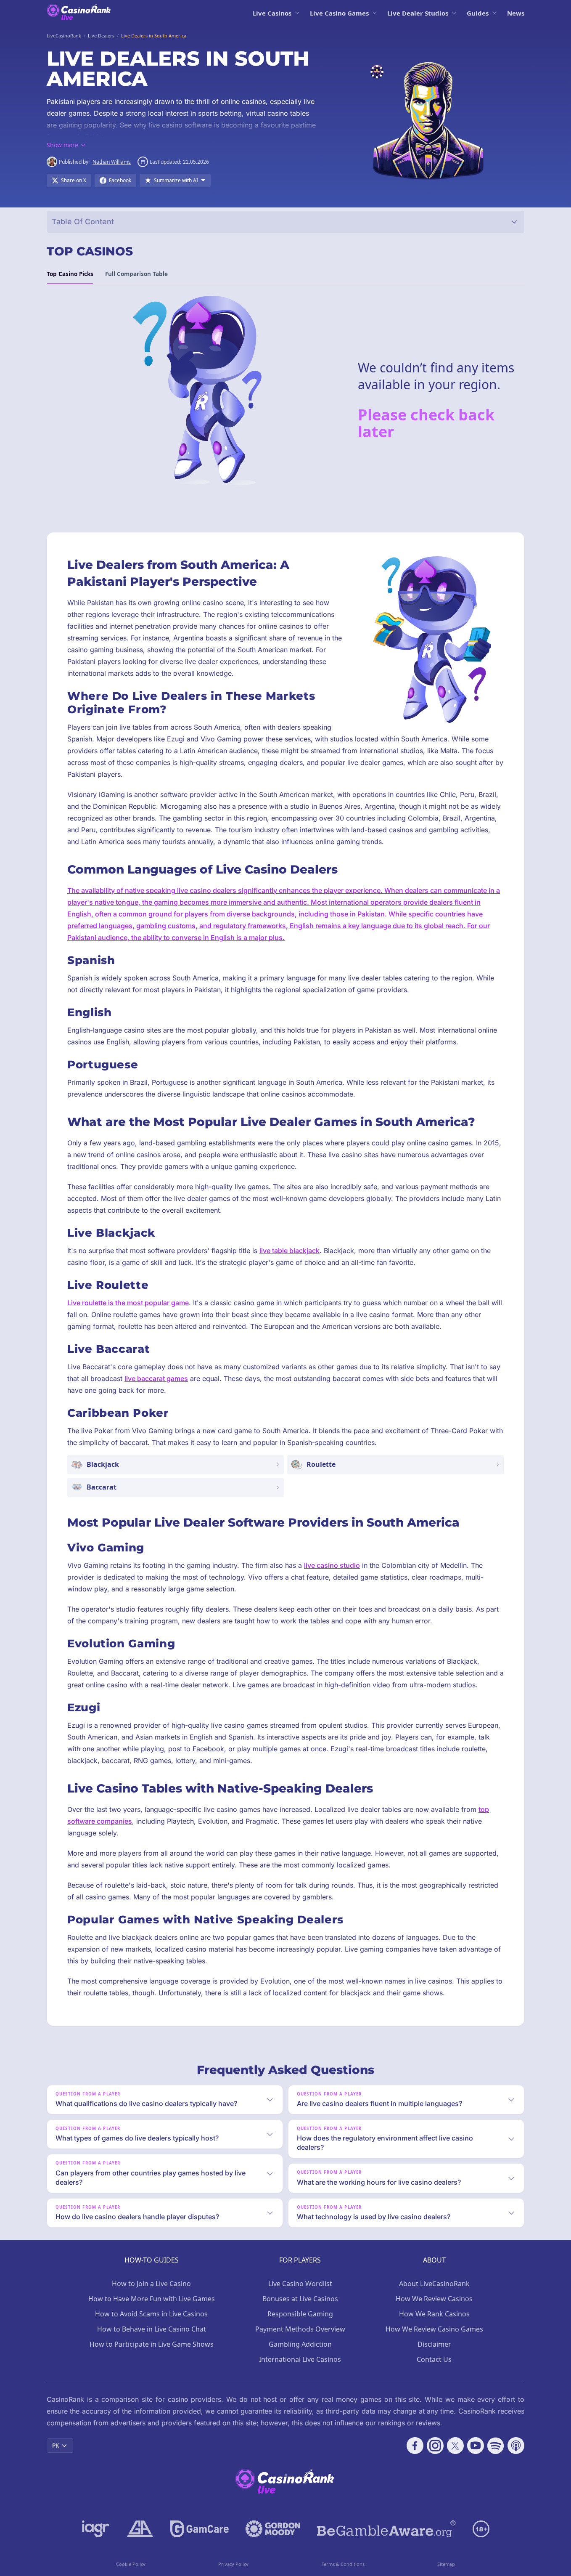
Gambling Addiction (300, 2344)
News (516, 13)
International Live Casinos (300, 2359)
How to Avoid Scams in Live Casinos (151, 2314)
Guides (478, 13)
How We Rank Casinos (434, 2314)
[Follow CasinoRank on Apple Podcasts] (516, 2446)
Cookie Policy (131, 2564)
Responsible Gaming (300, 2314)
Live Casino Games (339, 13)
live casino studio (332, 1565)
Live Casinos (272, 13)
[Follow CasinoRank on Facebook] (415, 2446)
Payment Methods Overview (300, 2329)
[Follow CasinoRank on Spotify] (496, 2446)
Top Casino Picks (70, 274)
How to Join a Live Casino (151, 2284)
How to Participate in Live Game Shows (152, 2344)
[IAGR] (96, 2529)
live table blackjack (289, 1251)
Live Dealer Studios (418, 13)
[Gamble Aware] (386, 2529)
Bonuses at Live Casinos (300, 2299)
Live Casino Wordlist (300, 2284)
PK (56, 2445)
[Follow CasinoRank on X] (455, 2446)
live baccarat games (156, 1378)
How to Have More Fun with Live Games (152, 2299)
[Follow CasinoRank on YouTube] (476, 2446)
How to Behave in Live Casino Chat (152, 2329)
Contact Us (434, 2359)
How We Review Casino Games (434, 2329)
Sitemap (446, 2564)
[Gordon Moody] (273, 2529)
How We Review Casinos (434, 2299)
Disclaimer (434, 2344)
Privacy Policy (233, 2564)
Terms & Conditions (343, 2564)
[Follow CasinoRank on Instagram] (435, 2446)
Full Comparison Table (136, 274)
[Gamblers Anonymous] (140, 2529)
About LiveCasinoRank (434, 2284)
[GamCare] (200, 2529)
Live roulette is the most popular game (128, 1303)
